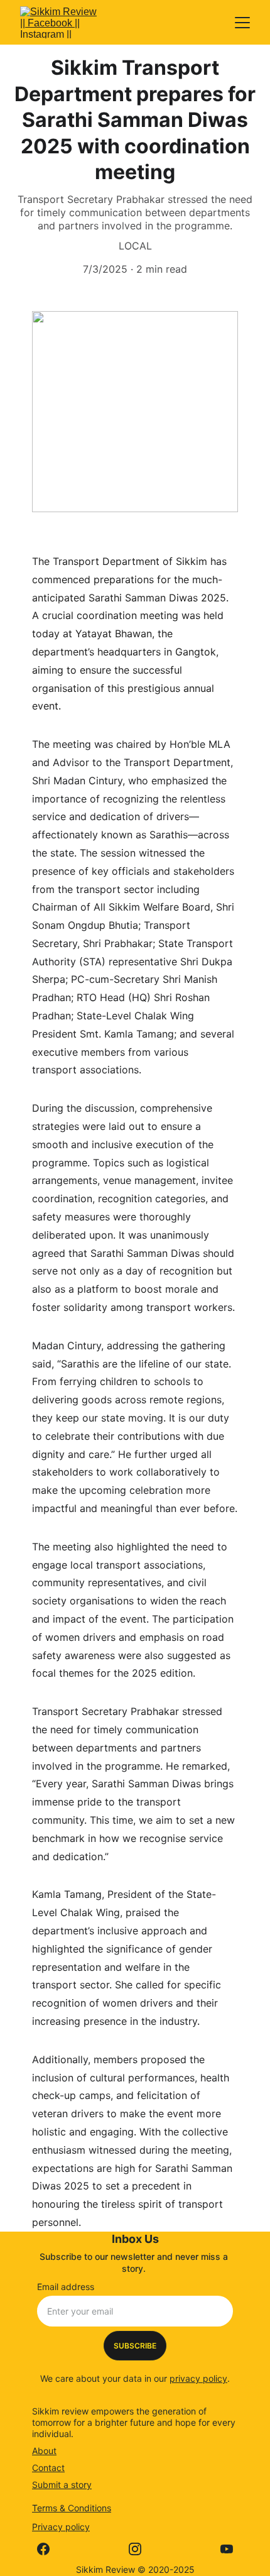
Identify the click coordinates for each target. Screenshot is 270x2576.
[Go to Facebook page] (50, 2549)
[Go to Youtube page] (227, 2549)
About (44, 2451)
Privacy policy (61, 2527)
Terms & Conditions (72, 2508)
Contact (48, 2468)
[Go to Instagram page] (141, 2549)
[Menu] (242, 23)
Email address (66, 2287)
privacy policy (198, 2378)
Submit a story (62, 2485)
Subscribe (135, 2346)
